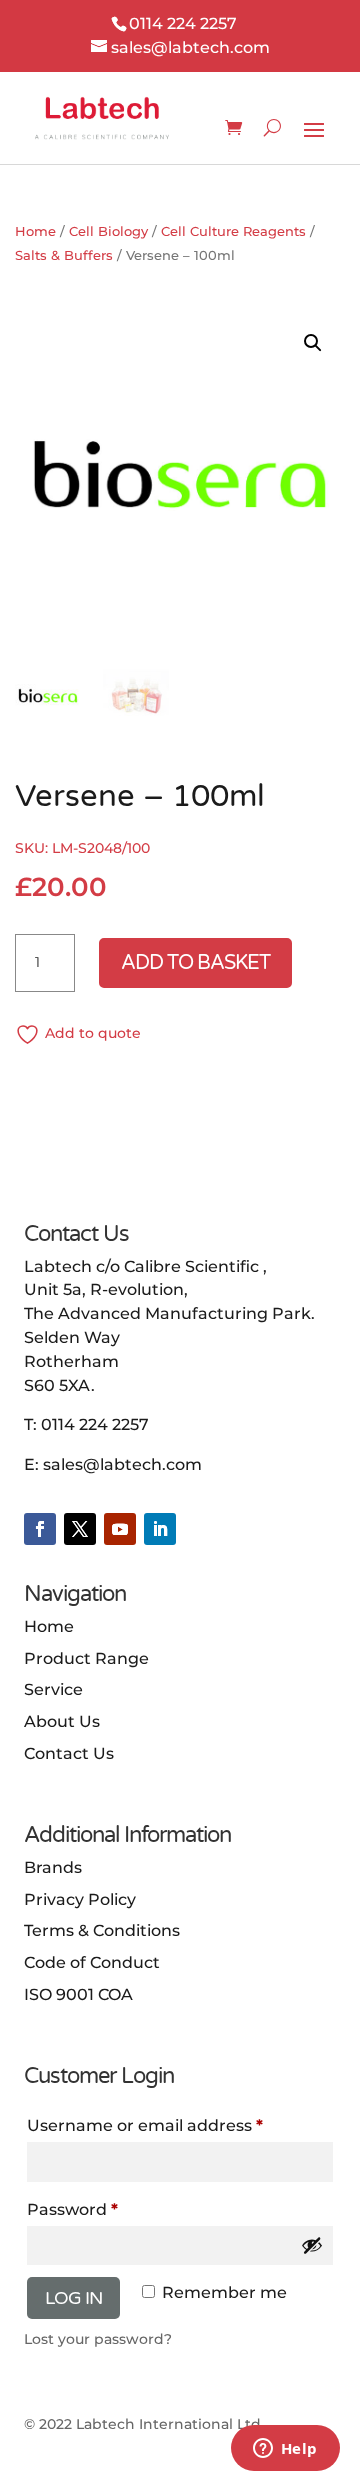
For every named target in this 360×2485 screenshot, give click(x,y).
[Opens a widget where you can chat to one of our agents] (285, 2450)
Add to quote (93, 1033)
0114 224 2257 (95, 1424)
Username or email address (145, 2125)
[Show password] (312, 2245)
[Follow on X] (80, 1529)
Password (72, 2209)
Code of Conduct (92, 1962)
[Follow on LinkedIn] (160, 1529)
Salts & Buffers (64, 255)
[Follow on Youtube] (120, 1529)
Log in (73, 2298)
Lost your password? (98, 2339)
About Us (62, 1721)
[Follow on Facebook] (40, 1529)
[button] (313, 343)
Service (53, 1689)
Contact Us (69, 1753)
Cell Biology (108, 231)
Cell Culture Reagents (233, 231)
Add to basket (195, 963)
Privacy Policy (80, 1899)
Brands (53, 1867)
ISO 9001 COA (78, 1994)
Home (35, 231)
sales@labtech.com (122, 1464)
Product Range (86, 1658)
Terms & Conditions (102, 1930)
